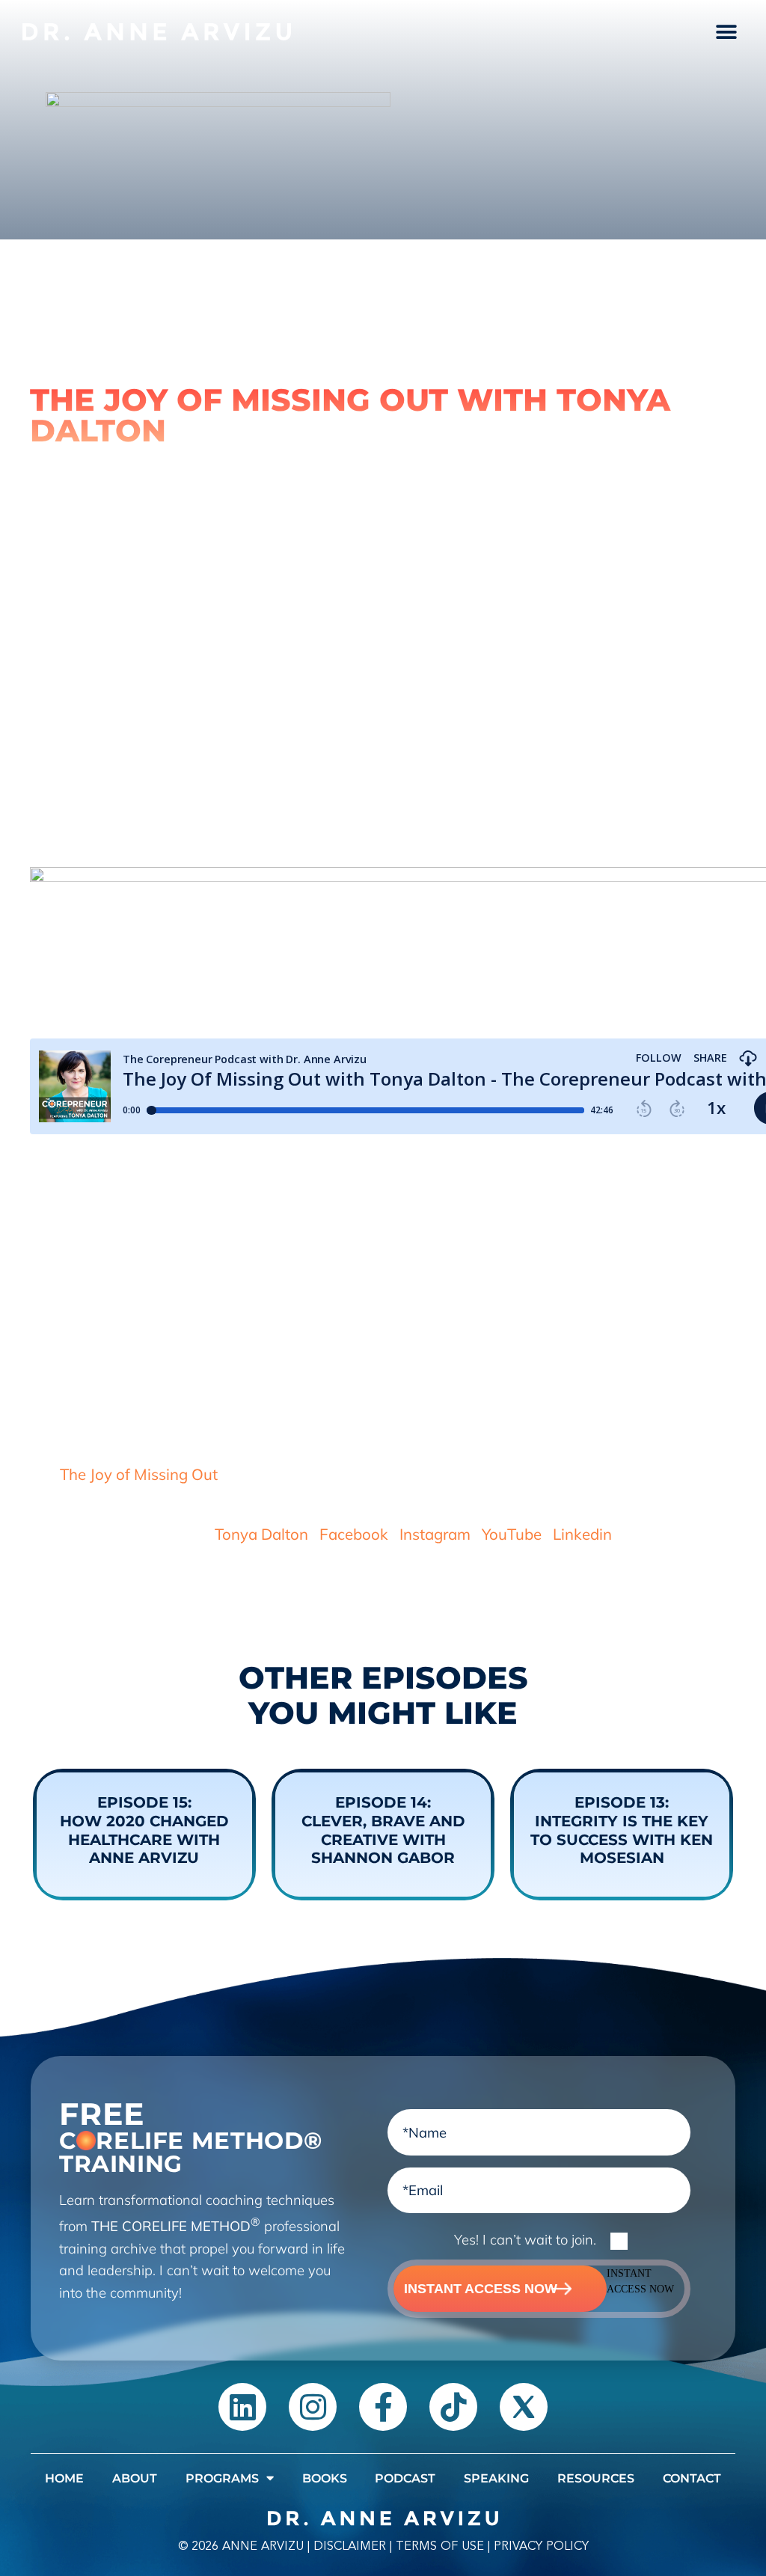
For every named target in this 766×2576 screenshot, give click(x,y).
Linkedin (582, 1534)
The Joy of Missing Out (139, 1474)
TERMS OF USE (440, 2546)
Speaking (496, 2478)
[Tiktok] (453, 2407)
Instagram (435, 1534)
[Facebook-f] (383, 2407)
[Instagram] (313, 2407)
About (135, 2478)
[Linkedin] (242, 2407)
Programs (222, 2478)
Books (325, 2478)
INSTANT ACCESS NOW (481, 2288)
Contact (692, 2478)
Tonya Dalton (261, 1534)
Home (64, 2478)
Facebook (354, 1534)
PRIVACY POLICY (541, 2546)
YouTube (512, 1534)
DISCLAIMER (350, 2546)
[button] (727, 32)
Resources (596, 2478)
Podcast (405, 2478)
